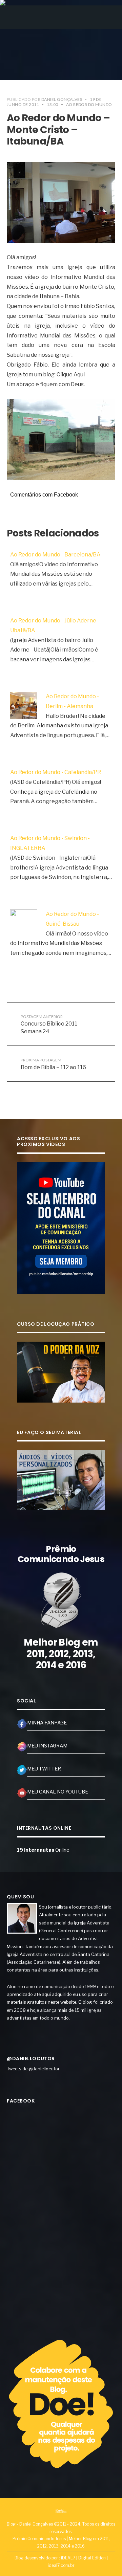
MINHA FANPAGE (47, 1723)
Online (43, 1850)
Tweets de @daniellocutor (33, 2069)
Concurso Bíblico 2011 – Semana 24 (51, 1024)
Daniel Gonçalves (62, 99)
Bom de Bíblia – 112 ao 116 (53, 1064)
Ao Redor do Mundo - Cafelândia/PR (56, 772)
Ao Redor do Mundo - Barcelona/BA (55, 555)
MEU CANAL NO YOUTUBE (58, 1792)
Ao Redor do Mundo (89, 104)
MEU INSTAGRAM (47, 1746)
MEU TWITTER (44, 1769)
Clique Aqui (71, 375)
